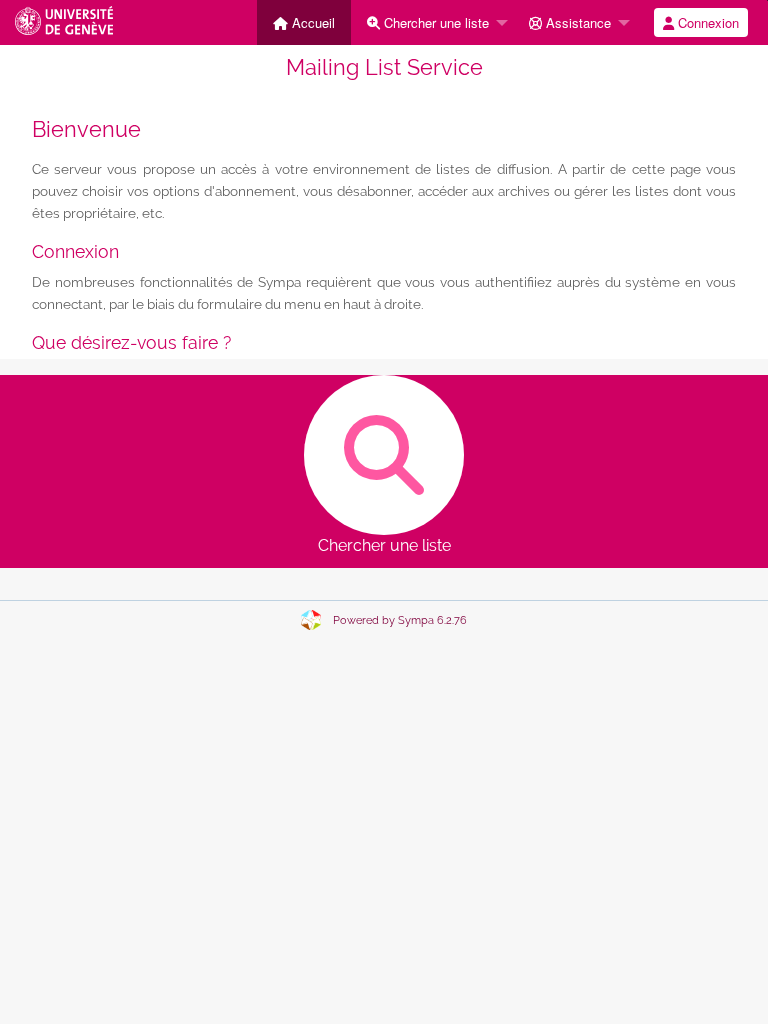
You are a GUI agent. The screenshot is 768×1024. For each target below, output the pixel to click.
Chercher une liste (434, 22)
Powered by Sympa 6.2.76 (400, 620)
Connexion (706, 22)
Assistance (576, 22)
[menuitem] (304, 22)
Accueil (311, 22)
